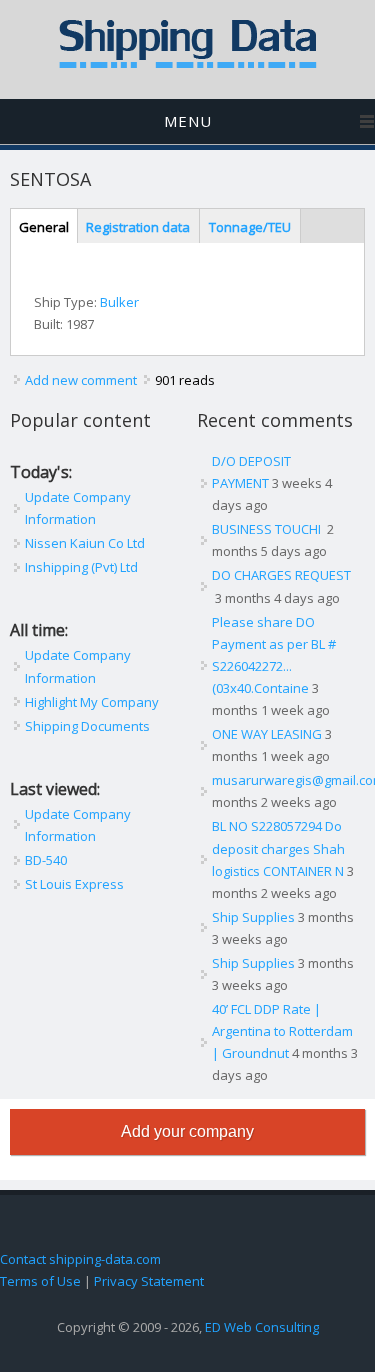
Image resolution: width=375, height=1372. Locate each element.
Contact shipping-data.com (80, 1259)
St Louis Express (74, 884)
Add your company (187, 1131)
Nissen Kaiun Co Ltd (85, 543)
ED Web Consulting (262, 1327)
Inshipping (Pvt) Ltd (81, 567)
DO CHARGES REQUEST (281, 575)
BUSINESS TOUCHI (268, 529)
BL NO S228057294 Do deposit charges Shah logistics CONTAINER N (278, 848)
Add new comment (81, 380)
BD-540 (46, 860)
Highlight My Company (92, 702)
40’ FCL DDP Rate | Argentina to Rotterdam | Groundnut (282, 1031)
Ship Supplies (253, 917)
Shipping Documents (87, 726)
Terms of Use (40, 1281)
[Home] (188, 64)
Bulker (119, 302)
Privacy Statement (149, 1281)
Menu (188, 121)
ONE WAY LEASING (267, 734)
